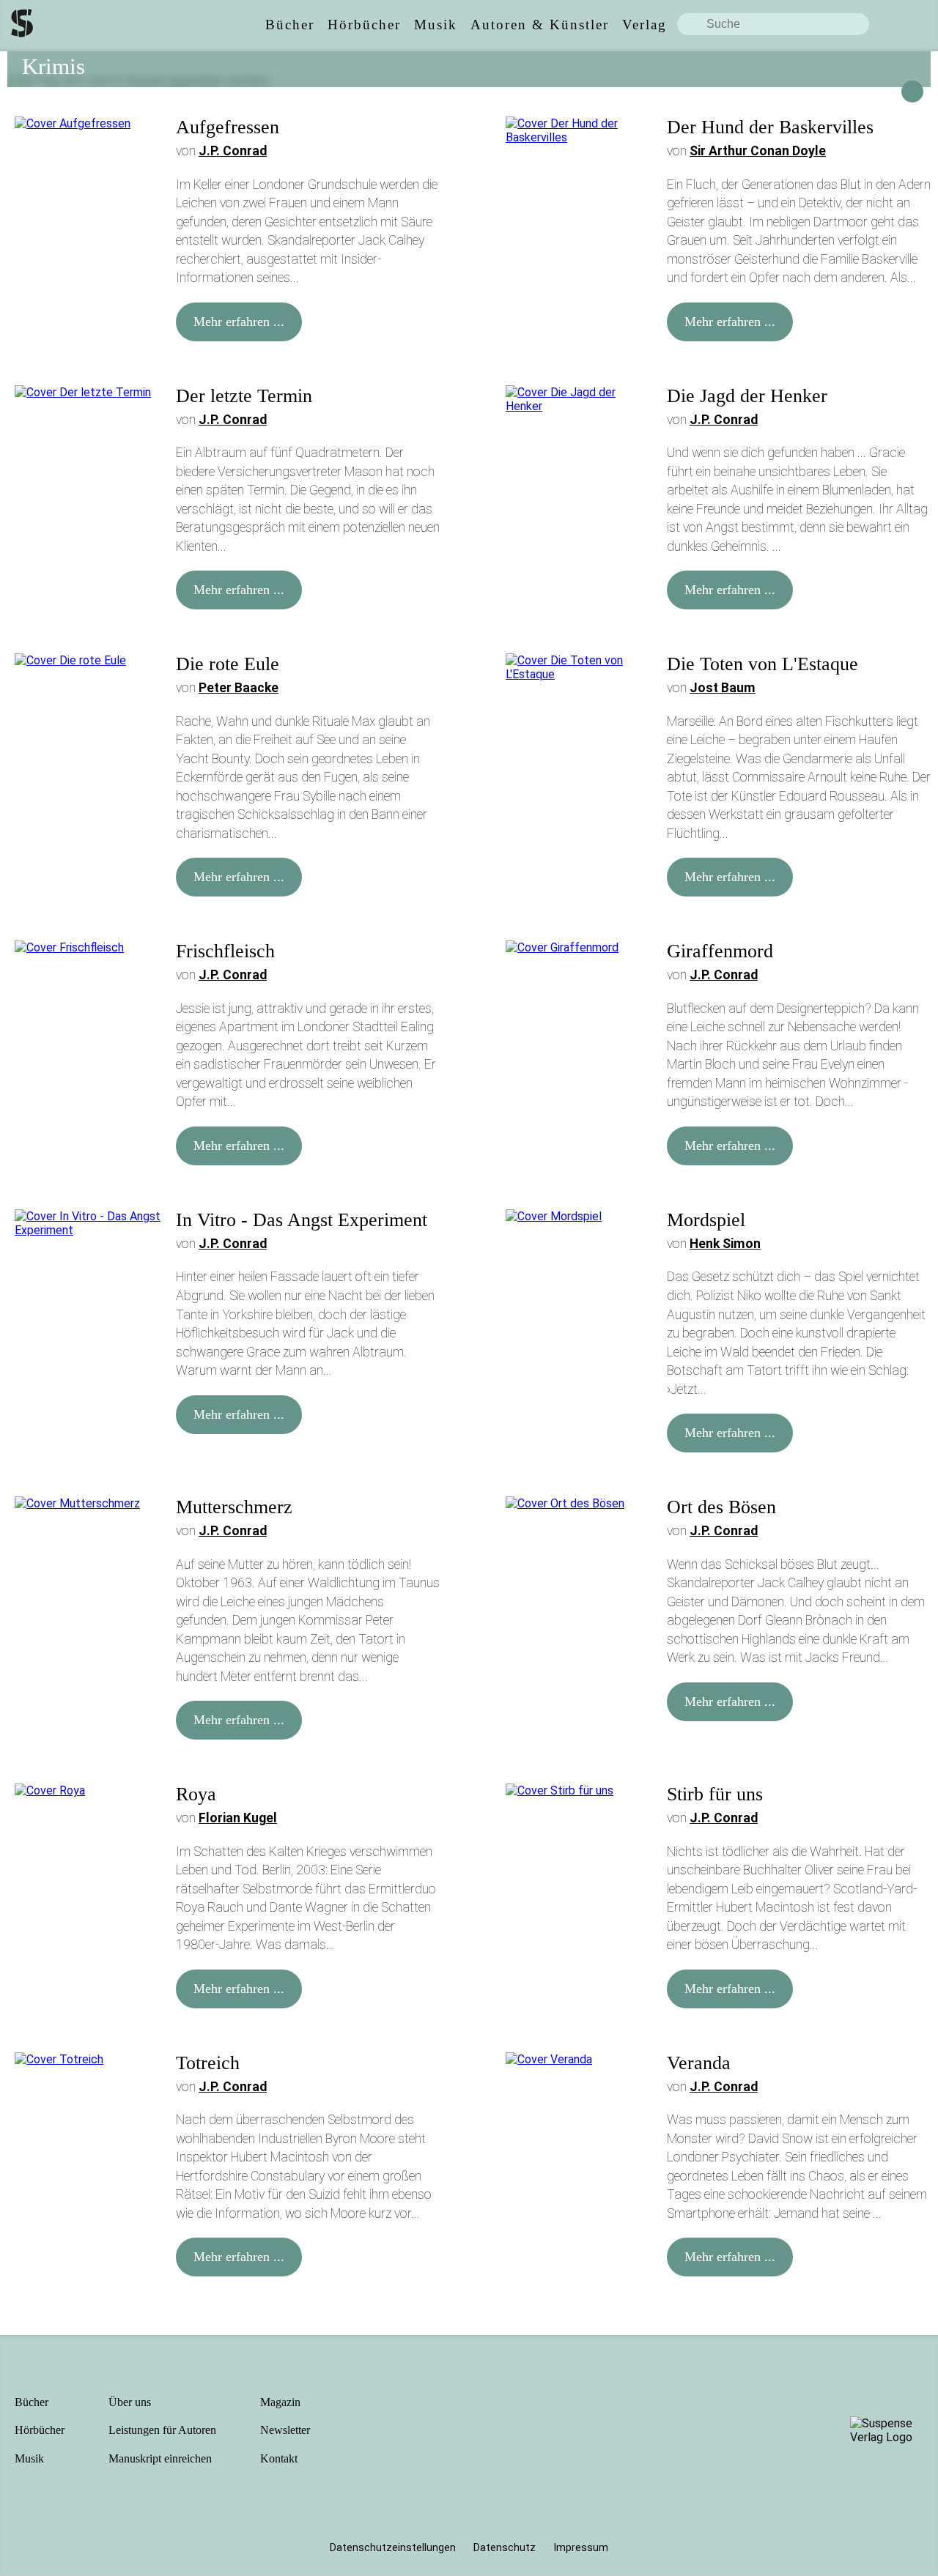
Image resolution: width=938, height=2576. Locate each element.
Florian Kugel (238, 1818)
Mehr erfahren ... (239, 322)
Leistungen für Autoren (162, 2430)
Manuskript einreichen (160, 2458)
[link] (290, 25)
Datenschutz (505, 2548)
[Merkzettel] (923, 24)
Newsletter (285, 2430)
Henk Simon (725, 1244)
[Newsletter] (895, 24)
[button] (912, 92)
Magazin (280, 2402)
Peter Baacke (239, 688)
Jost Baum (723, 688)
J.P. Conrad (233, 151)
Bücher (32, 2402)
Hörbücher (40, 2430)
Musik (29, 2458)
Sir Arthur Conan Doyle (758, 151)
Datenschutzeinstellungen (393, 2548)
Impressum (581, 2548)
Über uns (130, 2402)
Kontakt (279, 2458)
